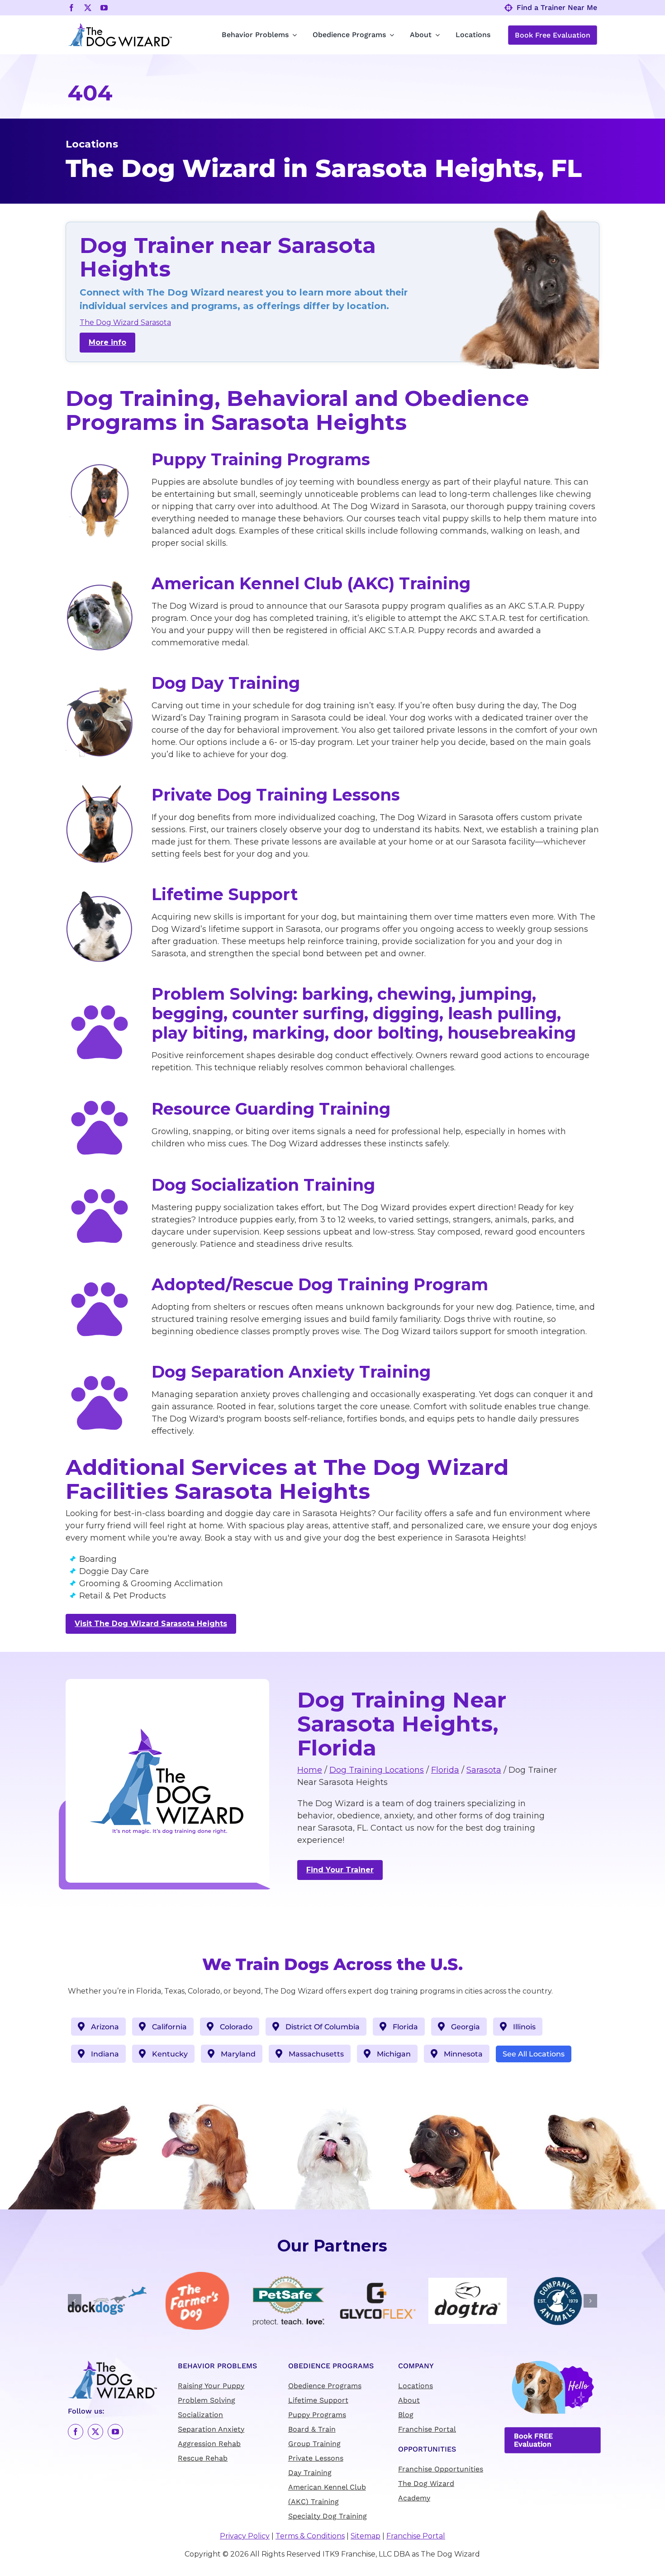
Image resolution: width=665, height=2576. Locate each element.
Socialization (200, 2415)
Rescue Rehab (203, 2459)
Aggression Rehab (209, 2444)
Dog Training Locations (377, 1770)
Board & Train (312, 2430)
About (409, 2401)
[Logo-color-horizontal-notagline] (120, 26)
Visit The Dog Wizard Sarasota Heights (151, 1624)
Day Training (310, 2473)
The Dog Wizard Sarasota (125, 322)
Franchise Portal (427, 2430)
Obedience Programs (325, 2386)
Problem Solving (207, 2401)
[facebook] (71, 8)
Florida (445, 1770)
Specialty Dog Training (328, 2516)
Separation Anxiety (211, 2430)
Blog (406, 2415)
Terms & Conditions (310, 2536)
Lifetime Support (318, 2401)
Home (310, 1770)
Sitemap (366, 2536)
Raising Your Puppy (211, 2386)
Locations (416, 2386)
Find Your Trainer (340, 1870)
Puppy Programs (317, 2415)
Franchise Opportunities (441, 2469)
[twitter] (88, 8)
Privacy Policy (245, 2536)
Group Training (314, 2444)
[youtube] (104, 8)
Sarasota (484, 1770)
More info (107, 342)
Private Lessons (316, 2459)
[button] (75, 2301)
